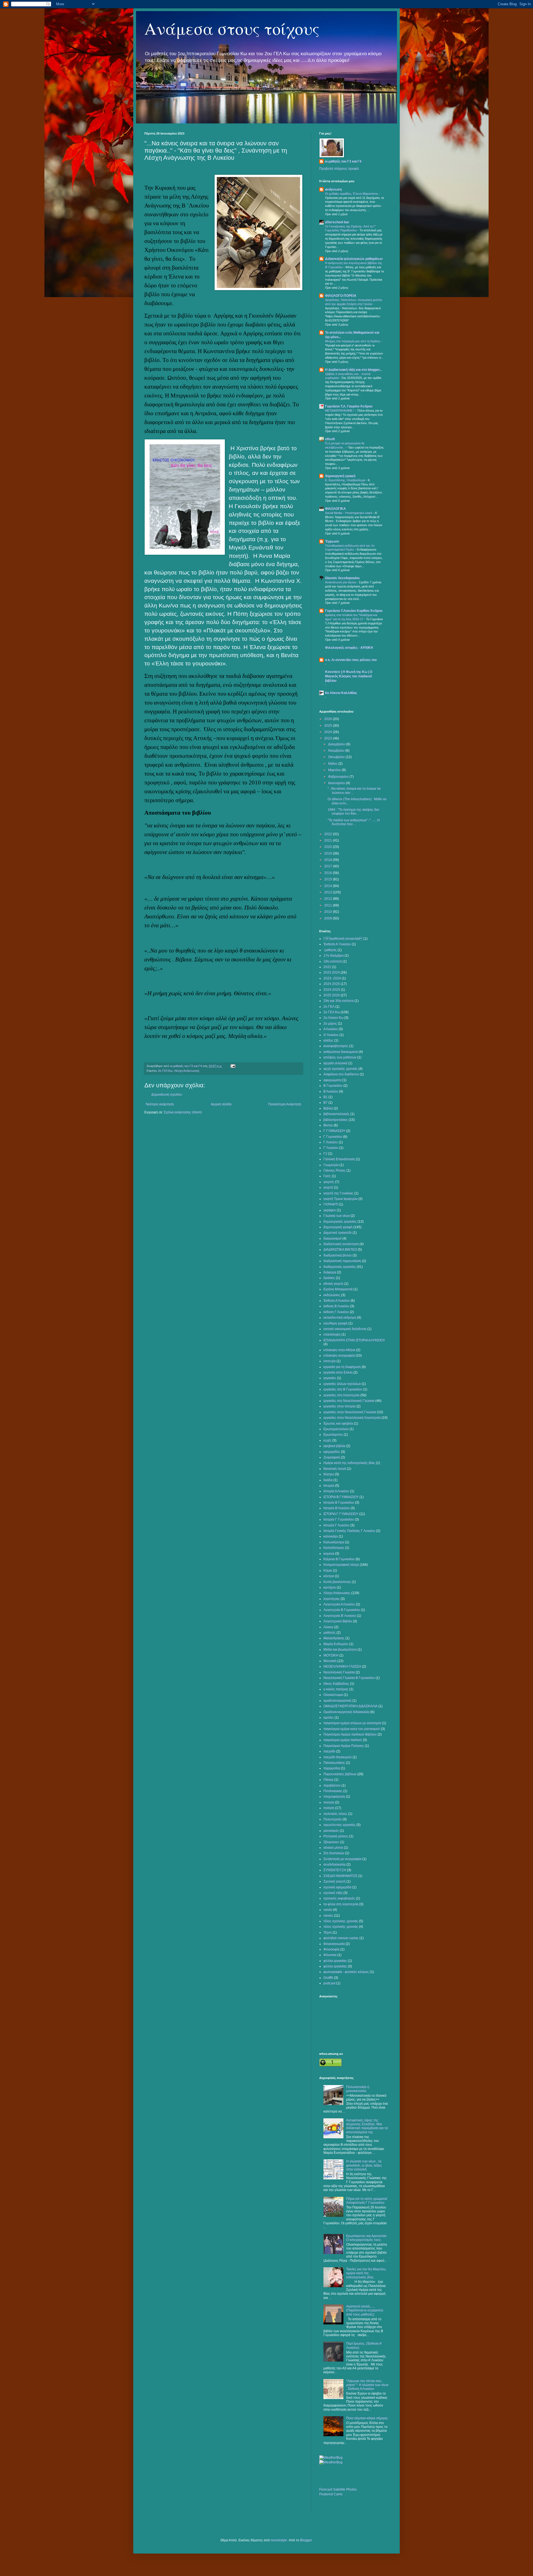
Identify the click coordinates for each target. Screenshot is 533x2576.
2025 (329, 726)
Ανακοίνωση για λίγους (341, 582)
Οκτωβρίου (337, 757)
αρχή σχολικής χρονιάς (340, 1069)
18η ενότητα (333, 961)
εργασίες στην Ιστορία (340, 1406)
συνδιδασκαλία (335, 1865)
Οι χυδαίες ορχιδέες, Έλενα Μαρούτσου (352, 194)
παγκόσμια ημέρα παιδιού (343, 1740)
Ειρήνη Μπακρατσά (338, 1289)
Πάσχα (328, 1780)
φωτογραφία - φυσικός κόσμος (346, 1972)
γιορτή (328, 1187)
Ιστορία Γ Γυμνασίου (339, 1519)
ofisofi (330, 439)
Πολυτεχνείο (333, 1819)
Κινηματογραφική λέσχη (341, 1565)
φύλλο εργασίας (335, 1966)
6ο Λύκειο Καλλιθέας (341, 693)
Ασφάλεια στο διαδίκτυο (341, 1074)
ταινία (328, 1910)
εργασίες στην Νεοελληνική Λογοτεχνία (352, 1418)
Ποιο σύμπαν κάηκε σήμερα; (367, 2418)
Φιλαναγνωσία (334, 1944)
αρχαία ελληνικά (335, 1063)
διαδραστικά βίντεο (338, 1255)
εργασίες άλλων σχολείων (342, 1384)
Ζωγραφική (332, 1457)
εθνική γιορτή (333, 1284)
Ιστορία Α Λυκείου (336, 1491)
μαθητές (330, 1633)
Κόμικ (328, 1571)
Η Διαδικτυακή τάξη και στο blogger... (354, 370)
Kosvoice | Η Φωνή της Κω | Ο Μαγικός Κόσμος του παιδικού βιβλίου (349, 676)
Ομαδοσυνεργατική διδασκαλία (346, 1712)
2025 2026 (332, 995)
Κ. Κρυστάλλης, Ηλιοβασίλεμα (345, 480)
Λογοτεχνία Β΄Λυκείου (340, 1616)
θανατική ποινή (335, 1469)
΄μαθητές (330, 950)
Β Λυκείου (331, 1091)
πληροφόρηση (334, 1797)
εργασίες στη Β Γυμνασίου (343, 1389)
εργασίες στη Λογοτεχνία (341, 1395)
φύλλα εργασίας (335, 1961)
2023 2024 (332, 972)
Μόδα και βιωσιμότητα (340, 1650)
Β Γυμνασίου (333, 1086)
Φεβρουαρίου (339, 777)
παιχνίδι (329, 1751)
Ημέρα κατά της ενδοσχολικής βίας (349, 1463)
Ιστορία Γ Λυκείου (336, 1525)
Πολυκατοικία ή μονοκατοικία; (358, 2089)
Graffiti (328, 1978)
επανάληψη (332, 1334)
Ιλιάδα (328, 1480)
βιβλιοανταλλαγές (336, 1114)
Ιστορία (329, 1486)
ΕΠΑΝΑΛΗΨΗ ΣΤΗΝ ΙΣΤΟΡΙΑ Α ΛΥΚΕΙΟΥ (354, 1340)
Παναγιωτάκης (334, 1763)
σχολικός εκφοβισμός (339, 1898)
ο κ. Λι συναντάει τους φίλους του (351, 660)
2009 (329, 918)
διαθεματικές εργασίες (340, 1267)
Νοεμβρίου (337, 751)
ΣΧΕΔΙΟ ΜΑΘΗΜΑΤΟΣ (340, 1876)
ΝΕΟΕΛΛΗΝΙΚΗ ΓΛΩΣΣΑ (342, 1666)
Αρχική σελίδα (221, 1104)
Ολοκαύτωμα (333, 1695)
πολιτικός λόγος (335, 1814)
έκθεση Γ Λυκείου (336, 1312)
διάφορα (330, 1272)
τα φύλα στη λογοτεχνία (341, 1904)
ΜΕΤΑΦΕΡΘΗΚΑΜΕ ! (340, 411)
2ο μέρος (330, 1024)
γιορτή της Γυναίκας (338, 1193)
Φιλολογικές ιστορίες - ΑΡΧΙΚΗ (349, 648)
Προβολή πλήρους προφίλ (339, 169)
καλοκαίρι (331, 1536)
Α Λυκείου (331, 1029)
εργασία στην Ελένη (338, 1372)
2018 (329, 860)
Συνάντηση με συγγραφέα (342, 1859)
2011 (329, 905)
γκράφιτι (330, 1210)
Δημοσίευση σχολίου (167, 1095)
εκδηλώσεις (332, 1295)
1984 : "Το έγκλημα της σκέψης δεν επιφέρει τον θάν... (353, 812)
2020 (329, 847)
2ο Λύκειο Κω (333, 1018)
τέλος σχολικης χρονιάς (341, 1921)
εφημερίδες (332, 1452)
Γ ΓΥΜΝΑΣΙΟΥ (334, 1131)
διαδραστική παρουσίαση (342, 1261)
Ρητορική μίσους (336, 1836)
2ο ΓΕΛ (329, 1007)
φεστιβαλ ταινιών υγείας (341, 1938)
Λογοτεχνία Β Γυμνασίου (342, 1610)
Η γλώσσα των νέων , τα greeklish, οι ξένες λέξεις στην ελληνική (364, 2165)
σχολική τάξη (333, 1893)
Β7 (325, 1103)
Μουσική (330, 1661)
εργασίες (330, 1378)
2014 (329, 886)
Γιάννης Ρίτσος (335, 1171)
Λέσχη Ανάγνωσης (187, 1071)
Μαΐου (333, 764)
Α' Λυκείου (331, 1035)
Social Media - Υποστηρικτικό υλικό (349, 513)
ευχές (327, 1440)
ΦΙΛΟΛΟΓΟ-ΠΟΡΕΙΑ (341, 296)
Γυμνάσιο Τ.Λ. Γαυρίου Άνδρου (349, 406)
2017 (329, 866)
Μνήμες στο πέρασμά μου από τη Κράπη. (353, 341)
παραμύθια (332, 1768)
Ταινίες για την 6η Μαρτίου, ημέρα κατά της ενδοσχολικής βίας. (366, 2273)
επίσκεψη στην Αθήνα (339, 1350)
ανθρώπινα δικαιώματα (341, 1052)
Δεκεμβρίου (337, 744)
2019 (329, 853)
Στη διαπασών (334, 1853)
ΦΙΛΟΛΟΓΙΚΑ (335, 509)
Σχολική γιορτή (335, 1881)
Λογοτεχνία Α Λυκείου (339, 1604)
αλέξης (328, 1040)
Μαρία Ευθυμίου (336, 1644)
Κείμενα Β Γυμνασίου (339, 1559)
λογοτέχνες (332, 1599)
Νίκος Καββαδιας (336, 1684)
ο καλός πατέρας (336, 1689)
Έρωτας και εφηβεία (338, 1423)
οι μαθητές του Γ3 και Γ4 (343, 161)
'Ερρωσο (332, 541)
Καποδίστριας (334, 1548)
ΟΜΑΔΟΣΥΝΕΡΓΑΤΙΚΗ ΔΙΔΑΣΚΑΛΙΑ (350, 1706)
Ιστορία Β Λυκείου (337, 1508)
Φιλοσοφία (331, 1949)
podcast (329, 1983)
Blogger (306, 2540)
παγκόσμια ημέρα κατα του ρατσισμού (352, 1729)
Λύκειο (328, 1627)
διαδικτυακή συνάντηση (341, 1244)
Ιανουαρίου (337, 783)
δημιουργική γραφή (340, 476)
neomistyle (279, 2540)
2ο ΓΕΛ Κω (165, 1071)
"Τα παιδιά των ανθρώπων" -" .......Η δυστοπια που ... (354, 822)
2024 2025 (332, 984)
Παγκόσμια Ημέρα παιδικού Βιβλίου (350, 1734)
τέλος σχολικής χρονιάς (341, 1927)
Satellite (339, 2489)
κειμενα (329, 1554)
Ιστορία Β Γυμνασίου (339, 1503)
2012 (329, 899)
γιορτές (329, 1182)
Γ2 (325, 1154)
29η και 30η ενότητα (339, 1001)
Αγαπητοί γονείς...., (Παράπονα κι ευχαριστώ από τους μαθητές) (365, 2310)
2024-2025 (332, 990)
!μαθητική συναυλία (343, 939)
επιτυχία (330, 1361)
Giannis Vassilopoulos (342, 578)
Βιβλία (328, 1108)
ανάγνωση (333, 189)
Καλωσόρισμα (334, 1542)
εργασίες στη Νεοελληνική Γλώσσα (349, 1401)
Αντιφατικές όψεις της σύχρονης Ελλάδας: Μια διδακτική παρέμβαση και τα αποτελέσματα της (367, 2126)
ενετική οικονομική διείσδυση (345, 1329)
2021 (329, 840)
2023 (329, 738)
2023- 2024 (332, 978)
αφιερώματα (332, 1080)
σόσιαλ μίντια (333, 1848)
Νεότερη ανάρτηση (160, 1104)
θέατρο (329, 1474)
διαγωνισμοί (332, 1238)
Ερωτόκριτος (333, 1435)
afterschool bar (337, 222)
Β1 (325, 1097)
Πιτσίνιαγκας (333, 1791)
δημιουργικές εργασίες (340, 1222)
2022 (329, 834)
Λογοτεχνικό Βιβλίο (338, 1621)
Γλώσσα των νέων (337, 1216)
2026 (329, 719)
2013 (329, 892)
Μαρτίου (335, 770)
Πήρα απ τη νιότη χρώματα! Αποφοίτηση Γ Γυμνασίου (367, 2201)
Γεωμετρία (331, 1165)
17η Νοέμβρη (334, 956)
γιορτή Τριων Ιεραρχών (340, 1199)
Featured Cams (331, 2494)
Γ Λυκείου (331, 1142)
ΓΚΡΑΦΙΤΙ (331, 1204)
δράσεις (329, 1278)
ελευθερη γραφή (335, 1323)
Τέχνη (328, 1932)
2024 (329, 732)
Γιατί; (327, 1176)
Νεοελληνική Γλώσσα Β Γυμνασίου (349, 1678)
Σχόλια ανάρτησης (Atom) (183, 1112)
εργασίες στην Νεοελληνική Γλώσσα (350, 1412)
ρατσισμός (331, 1831)
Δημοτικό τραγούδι (338, 1233)
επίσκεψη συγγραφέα (339, 1356)
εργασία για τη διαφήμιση (342, 1367)
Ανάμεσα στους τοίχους (232, 28)
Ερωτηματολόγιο (336, 1429)
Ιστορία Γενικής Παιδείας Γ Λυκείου (349, 1531)
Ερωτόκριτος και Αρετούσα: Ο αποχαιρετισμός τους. (367, 2238)
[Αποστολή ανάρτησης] (233, 1066)
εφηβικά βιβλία (334, 1446)
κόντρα (329, 1576)
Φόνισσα (330, 1955)
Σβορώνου (331, 1842)
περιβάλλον (332, 1785)
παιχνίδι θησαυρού (338, 1757)
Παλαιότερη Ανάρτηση (285, 1104)
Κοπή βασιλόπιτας (337, 1582)
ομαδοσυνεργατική (337, 1701)
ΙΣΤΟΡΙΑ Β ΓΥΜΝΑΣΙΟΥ (341, 1497)
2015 (329, 879)
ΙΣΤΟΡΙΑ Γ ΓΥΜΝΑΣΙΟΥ (341, 1514)
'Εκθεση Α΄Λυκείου (337, 944)
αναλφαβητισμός (336, 1046)
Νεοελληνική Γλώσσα (339, 1672)
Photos (351, 2489)
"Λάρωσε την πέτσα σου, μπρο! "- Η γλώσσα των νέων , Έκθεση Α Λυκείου (367, 2385)
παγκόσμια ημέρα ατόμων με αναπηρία (352, 1723)
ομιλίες (329, 1718)
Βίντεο (328, 1125)
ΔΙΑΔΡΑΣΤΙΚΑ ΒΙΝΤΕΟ (340, 1250)
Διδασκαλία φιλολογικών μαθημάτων (354, 259)
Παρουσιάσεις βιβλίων (340, 1774)
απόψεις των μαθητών (340, 1057)
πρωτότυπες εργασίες (340, 1825)
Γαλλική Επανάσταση (339, 1159)
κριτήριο (330, 1587)
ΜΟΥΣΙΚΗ (331, 1655)
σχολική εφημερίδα (337, 1887)
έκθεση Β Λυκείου (336, 1306)
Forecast (326, 2489)
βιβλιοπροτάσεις (336, 1120)
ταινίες (328, 1916)
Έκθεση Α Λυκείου (337, 1301)
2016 (329, 873)
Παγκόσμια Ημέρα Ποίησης (344, 1746)
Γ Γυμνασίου (333, 1137)
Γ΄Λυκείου (331, 1148)
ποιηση (329, 1802)
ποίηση (329, 1808)
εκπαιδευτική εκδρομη (340, 1318)
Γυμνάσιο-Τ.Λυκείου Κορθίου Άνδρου (354, 611)
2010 (329, 912)
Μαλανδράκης (334, 1638)
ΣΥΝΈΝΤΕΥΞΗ (335, 1870)
